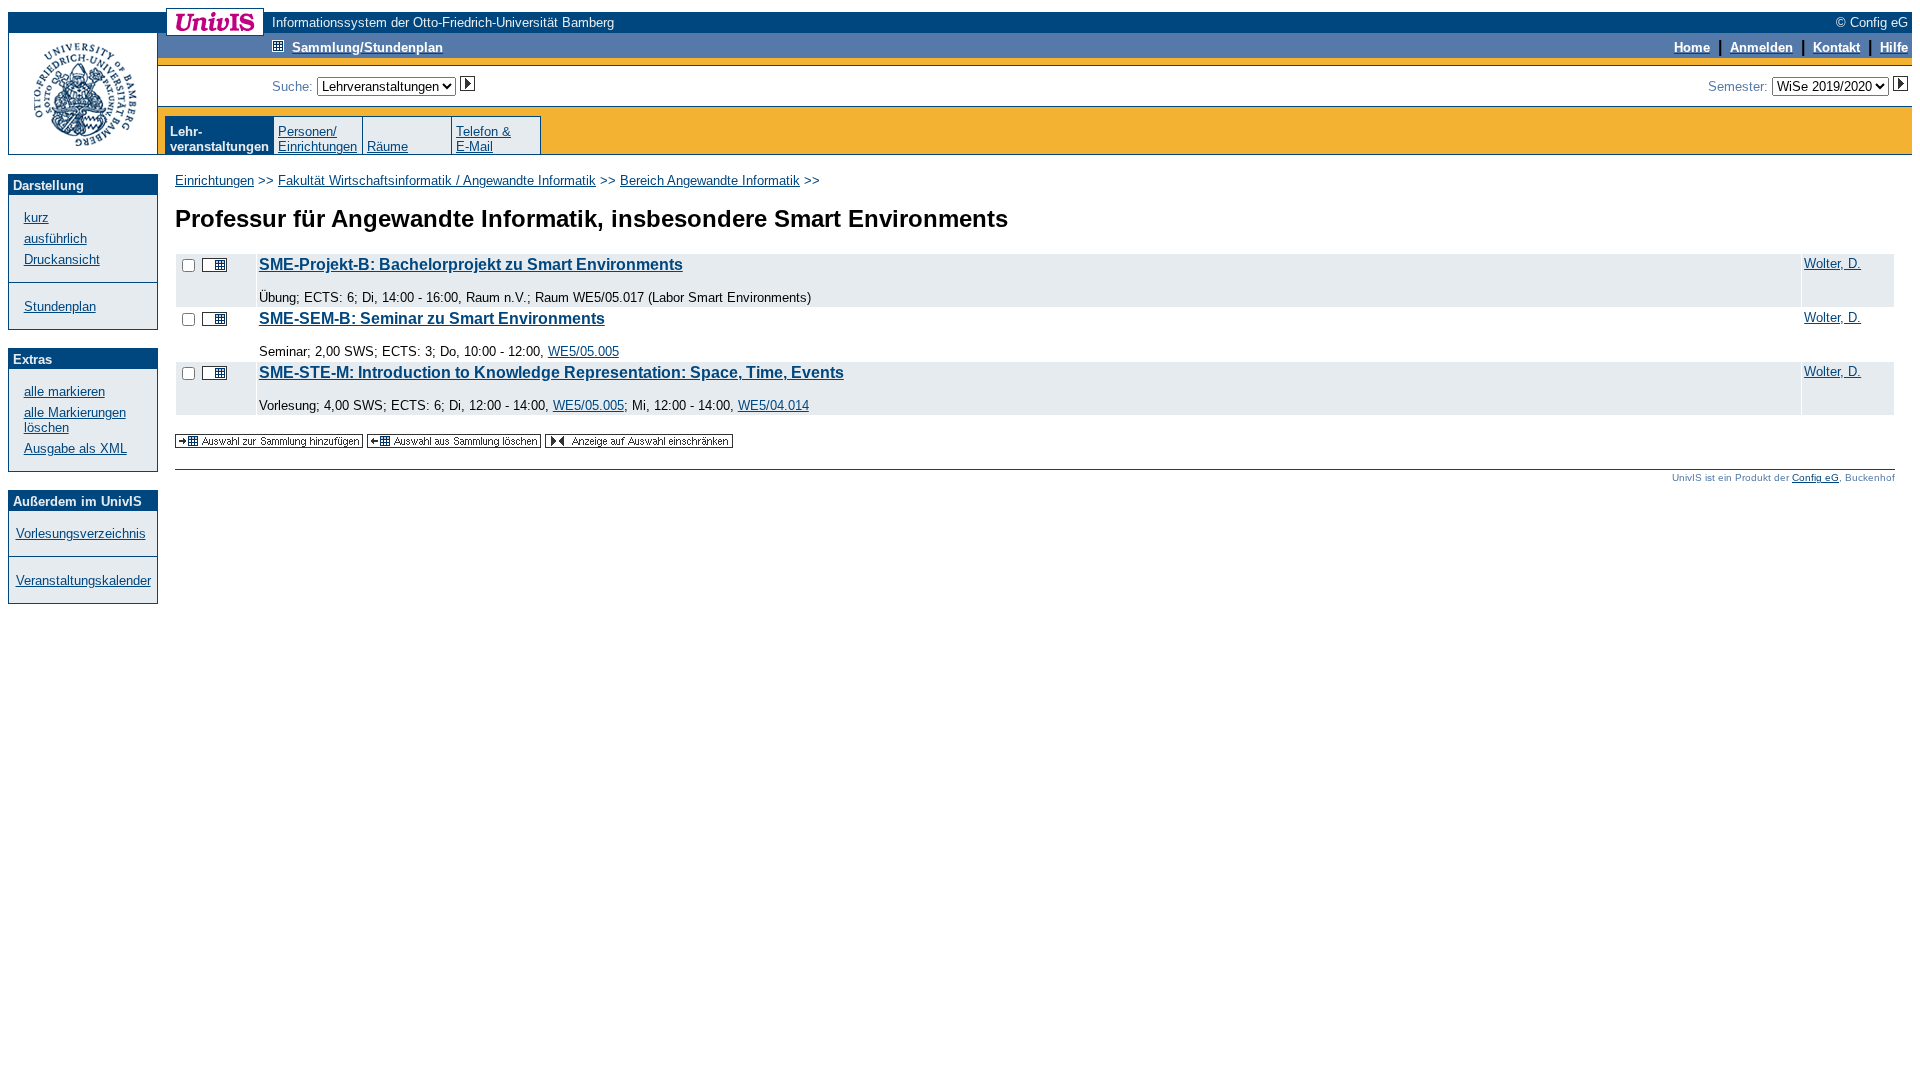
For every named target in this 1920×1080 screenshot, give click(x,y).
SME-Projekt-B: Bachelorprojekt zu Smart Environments (471, 264)
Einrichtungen (214, 180)
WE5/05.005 (583, 351)
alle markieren (64, 391)
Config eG (1815, 477)
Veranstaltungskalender (83, 580)
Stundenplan (60, 306)
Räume (387, 146)
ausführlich (55, 238)
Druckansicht (62, 259)
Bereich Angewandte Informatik (710, 180)
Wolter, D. (1832, 263)
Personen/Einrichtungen (317, 139)
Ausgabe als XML (75, 448)
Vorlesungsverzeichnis (81, 533)
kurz (36, 217)
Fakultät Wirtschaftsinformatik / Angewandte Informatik (437, 180)
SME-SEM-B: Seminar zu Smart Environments (432, 318)
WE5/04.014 (773, 405)
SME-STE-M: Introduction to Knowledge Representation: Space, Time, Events (551, 372)
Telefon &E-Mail (483, 139)
